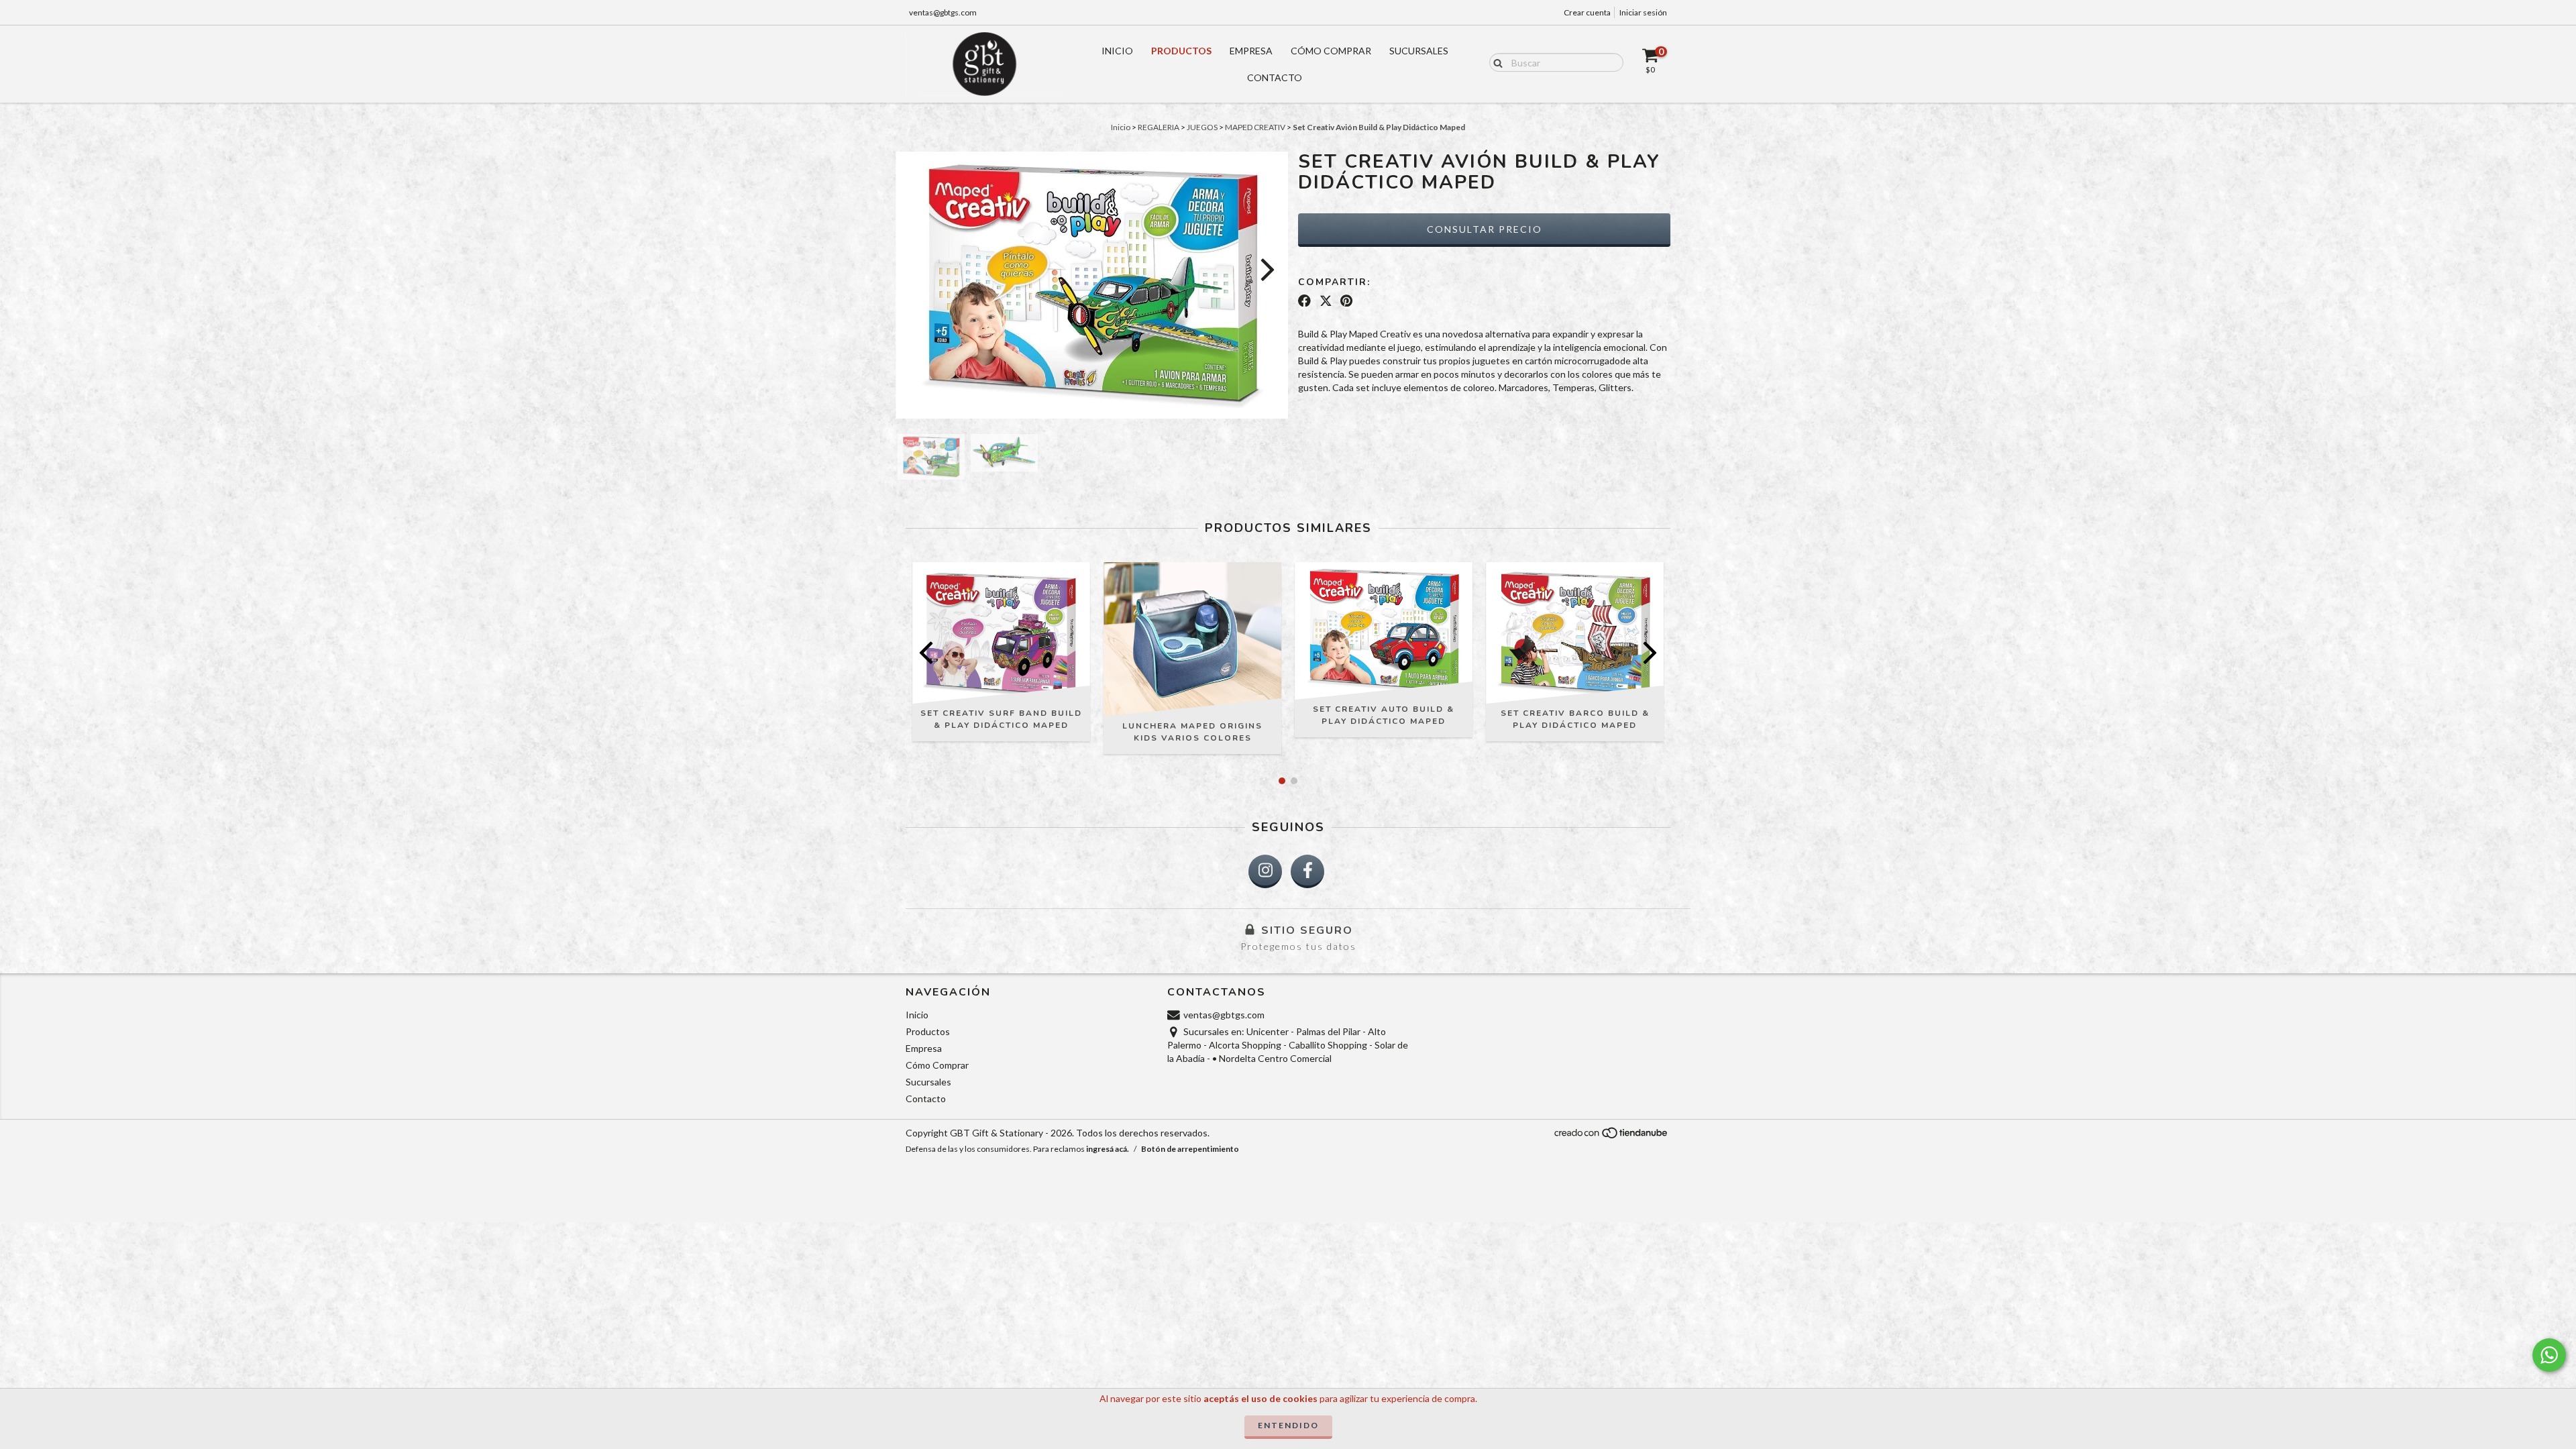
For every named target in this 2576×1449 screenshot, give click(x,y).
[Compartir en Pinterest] (1346, 301)
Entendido (1288, 1425)
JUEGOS (1202, 127)
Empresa (1251, 51)
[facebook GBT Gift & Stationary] (1307, 871)
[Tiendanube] (1612, 1137)
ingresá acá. (1108, 1149)
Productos (1181, 51)
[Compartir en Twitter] (1326, 301)
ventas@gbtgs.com (943, 12)
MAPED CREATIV (1255, 127)
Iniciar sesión (1643, 12)
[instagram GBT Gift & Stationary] (1265, 871)
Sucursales (1419, 51)
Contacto (1275, 77)
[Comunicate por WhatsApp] (2549, 1355)
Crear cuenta (1587, 12)
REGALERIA (1159, 127)
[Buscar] (1495, 62)
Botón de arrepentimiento (1190, 1149)
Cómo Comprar (1331, 51)
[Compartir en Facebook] (1304, 301)
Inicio (1117, 51)
